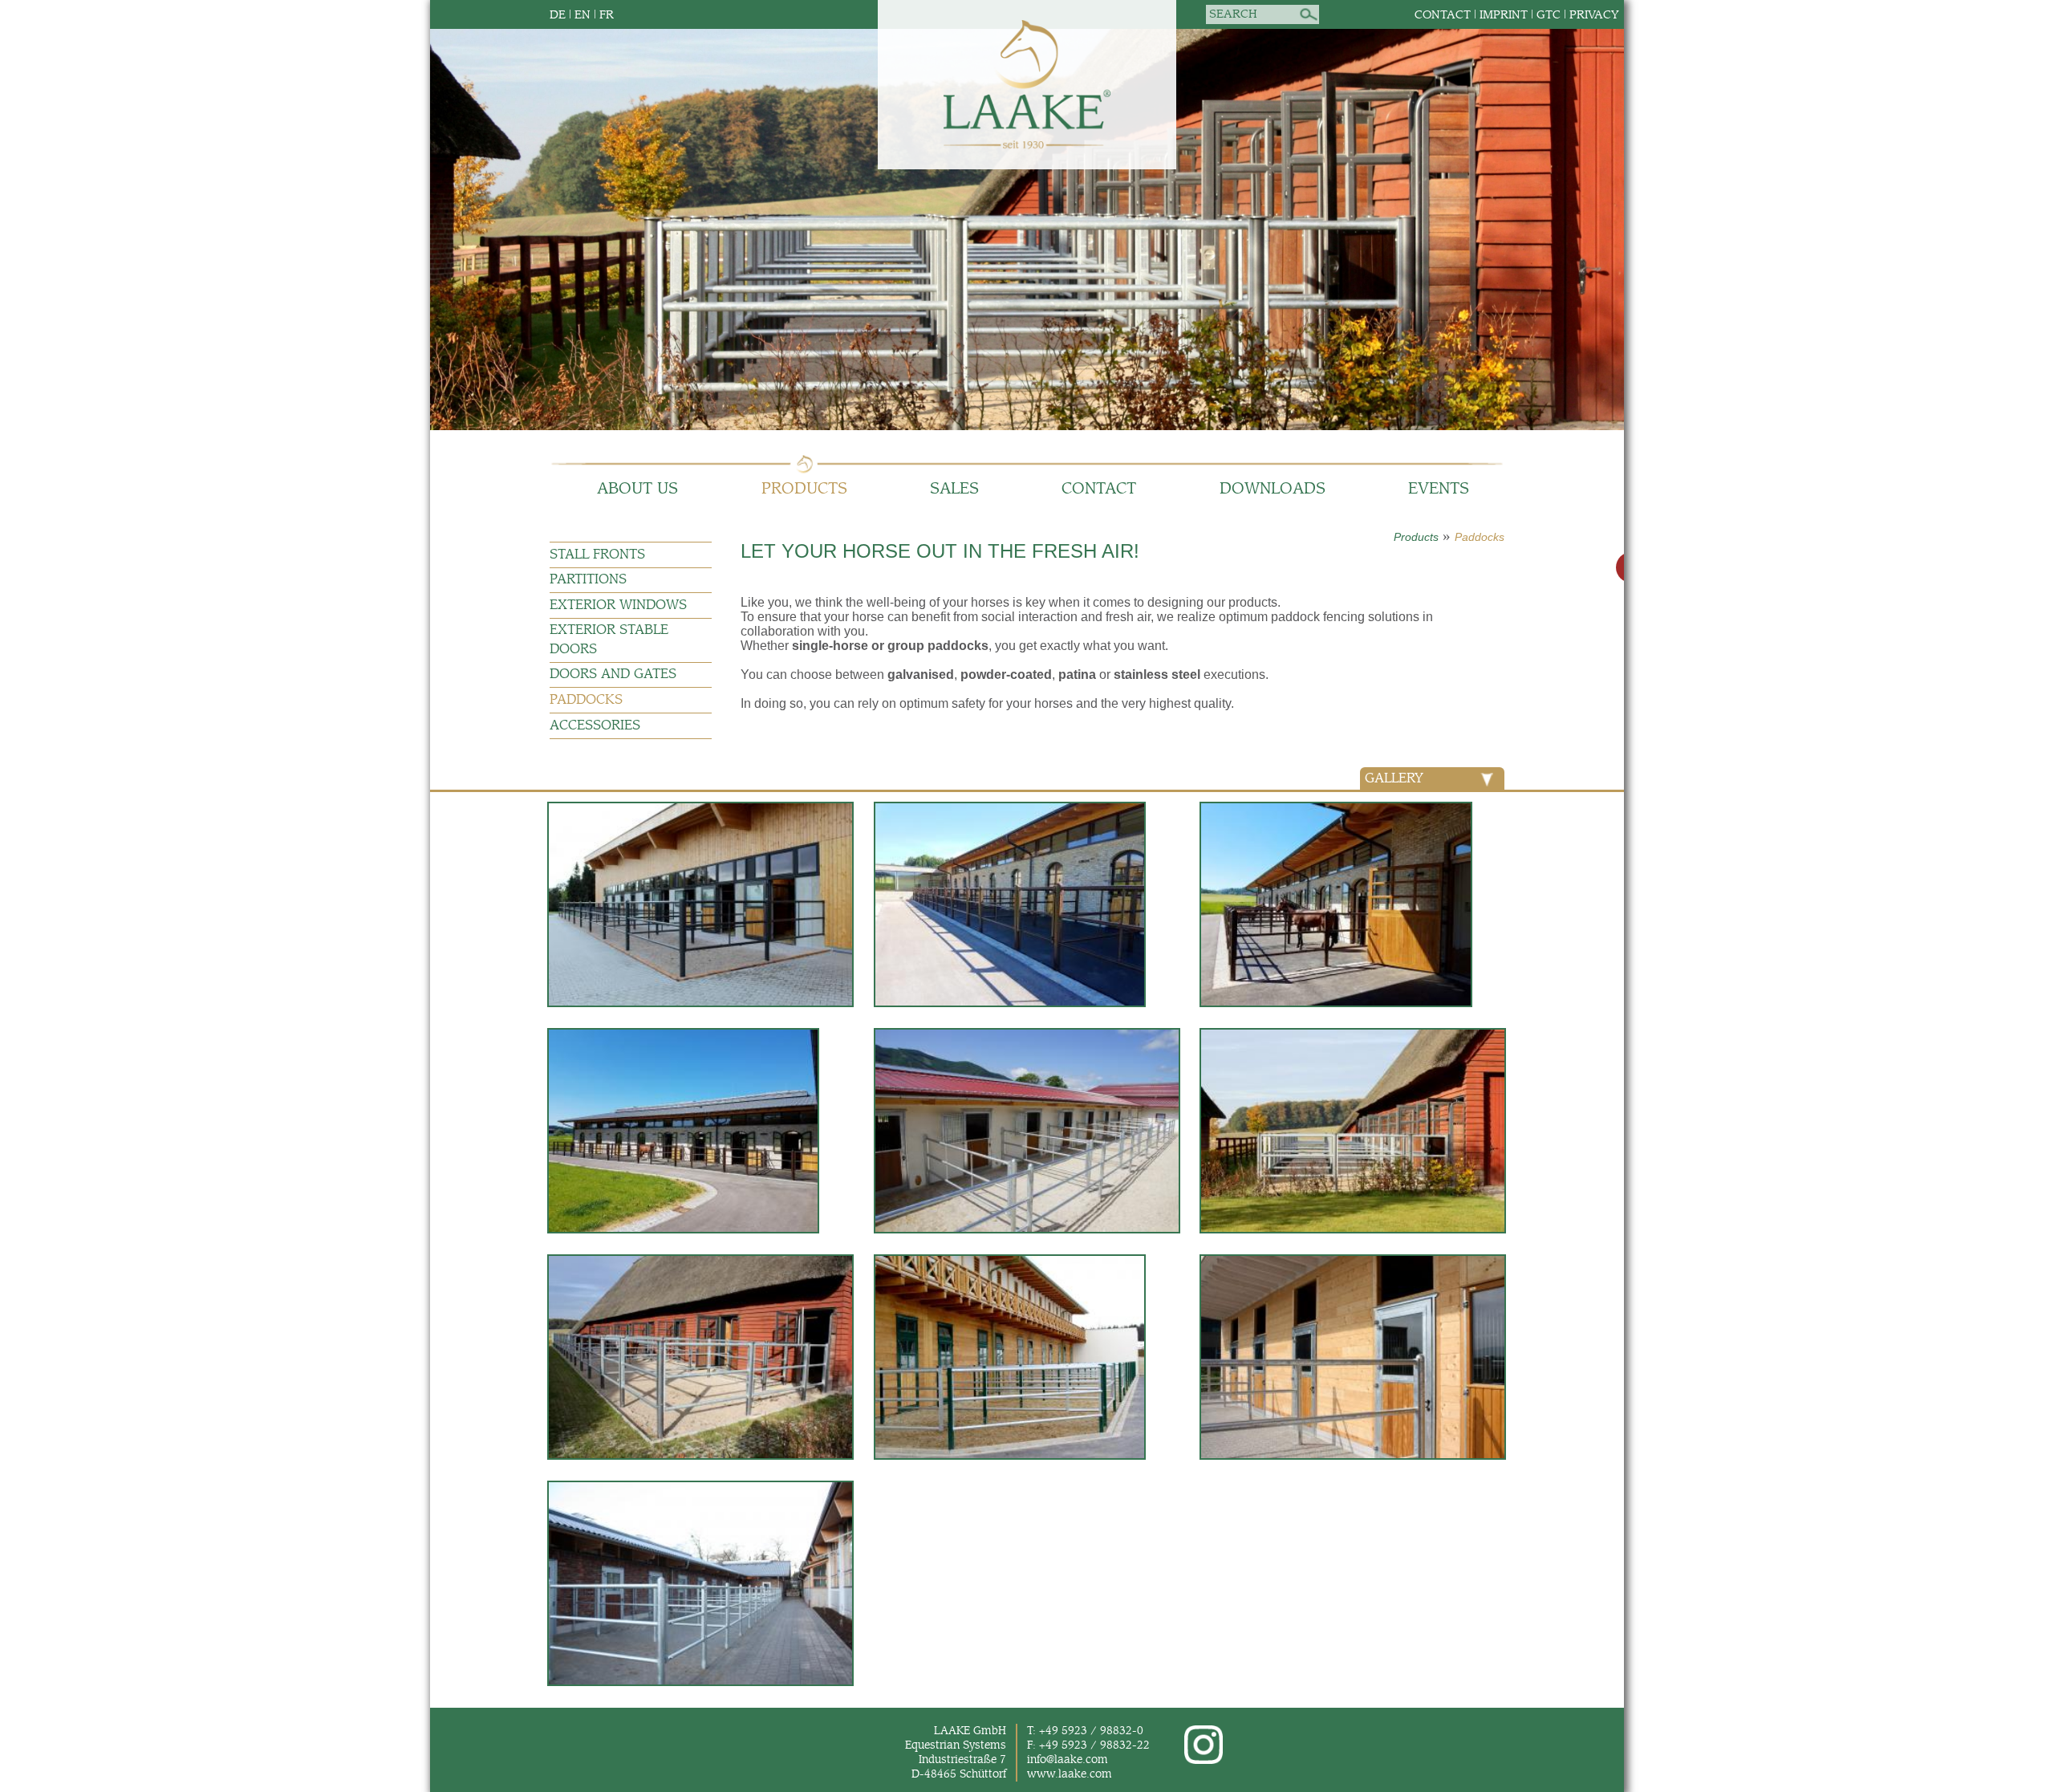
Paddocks (1480, 537)
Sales (954, 489)
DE (558, 15)
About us (637, 489)
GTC (1549, 15)
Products (804, 489)
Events (1439, 489)
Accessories (595, 726)
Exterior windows (618, 605)
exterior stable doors (609, 640)
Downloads (1273, 489)
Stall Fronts (597, 555)
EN (583, 15)
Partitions (588, 580)
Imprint (1504, 15)
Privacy (1594, 15)
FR (607, 15)
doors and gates (613, 675)
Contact (1443, 15)
